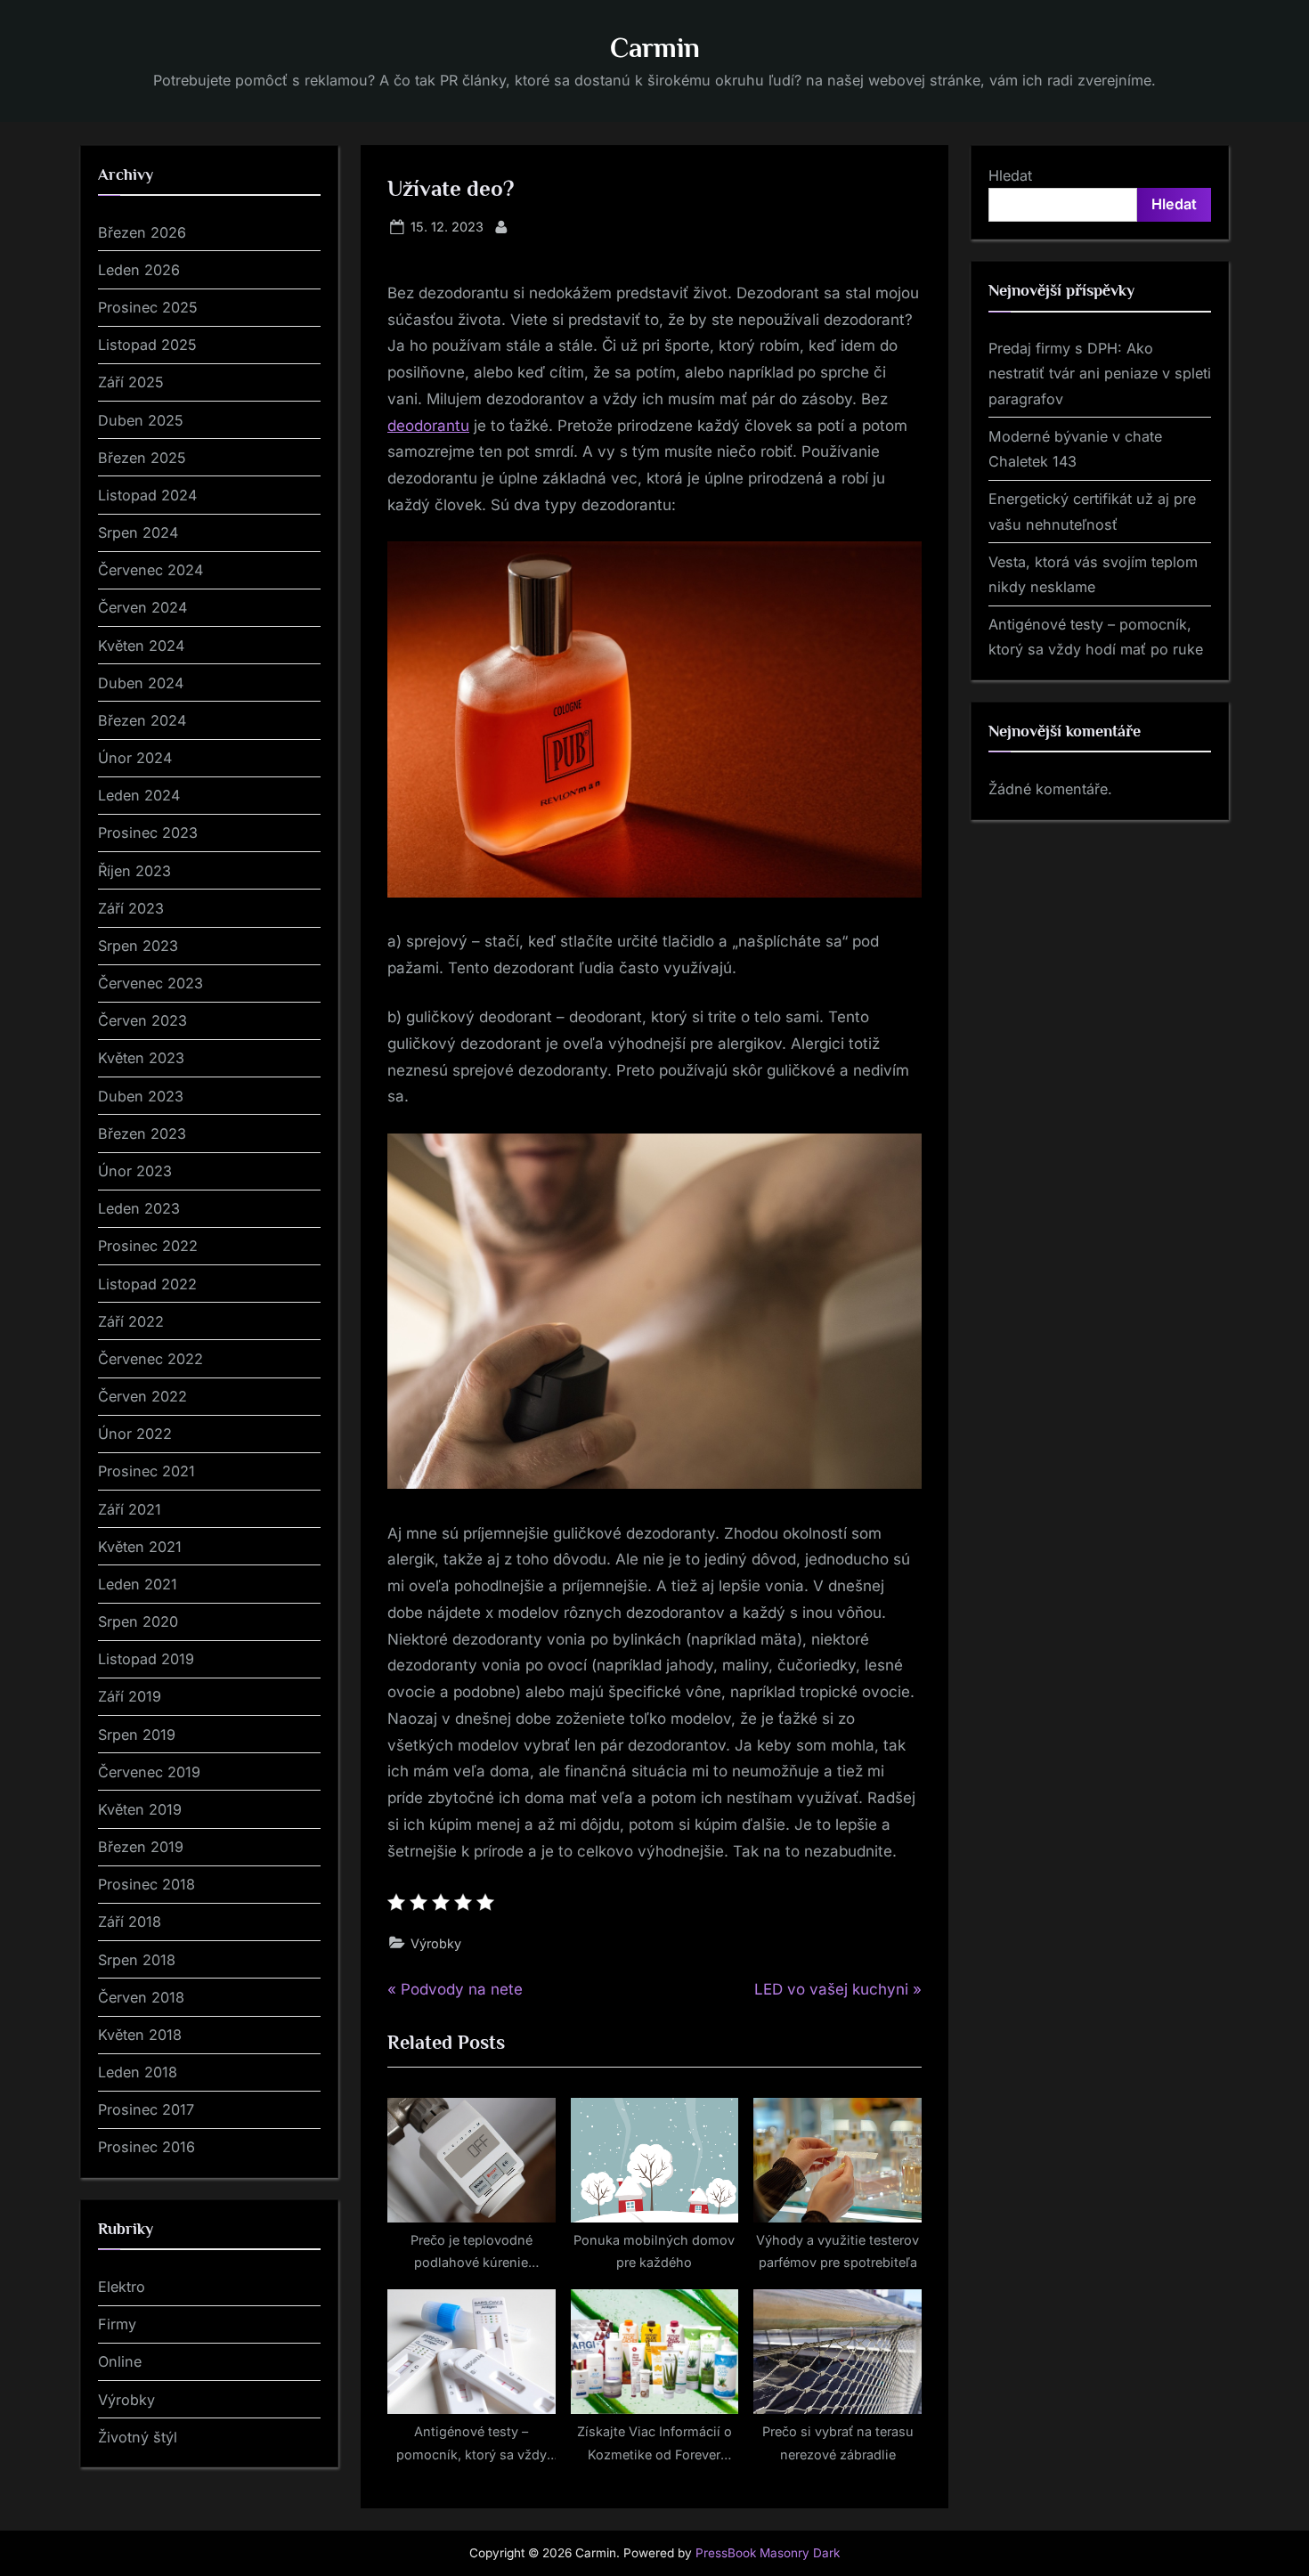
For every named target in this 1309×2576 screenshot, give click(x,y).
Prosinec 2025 (148, 307)
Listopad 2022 (147, 1284)
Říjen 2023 (134, 871)
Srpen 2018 (137, 1960)
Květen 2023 (141, 1058)
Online (120, 2361)
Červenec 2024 (150, 570)
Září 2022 (131, 1321)
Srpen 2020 (138, 1621)
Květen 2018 (140, 2035)
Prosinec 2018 (146, 1884)
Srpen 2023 (138, 946)
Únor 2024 (135, 758)
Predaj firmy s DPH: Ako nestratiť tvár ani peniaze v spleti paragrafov (1100, 374)
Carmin (655, 48)
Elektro (122, 2287)
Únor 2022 (135, 1434)
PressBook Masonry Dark (768, 2553)
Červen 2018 (141, 1997)
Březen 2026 (142, 232)
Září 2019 (130, 1696)
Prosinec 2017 (146, 2109)
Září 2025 (131, 382)
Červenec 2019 (149, 1772)
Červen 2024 (142, 607)
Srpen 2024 (138, 532)
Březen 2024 (142, 720)
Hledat (1010, 175)
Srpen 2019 (137, 1735)
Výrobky (436, 1943)
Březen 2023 (142, 1134)
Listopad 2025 (147, 345)
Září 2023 (131, 908)
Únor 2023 (135, 1171)
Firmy (117, 2324)
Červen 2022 (142, 1396)
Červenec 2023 (150, 983)
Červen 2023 (142, 1020)
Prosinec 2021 (146, 1471)
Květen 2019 (140, 1809)
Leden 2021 (138, 1584)
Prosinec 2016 (146, 2147)
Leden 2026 (139, 270)
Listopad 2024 (147, 495)
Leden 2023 (139, 1208)
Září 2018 (130, 1922)
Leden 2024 (139, 795)
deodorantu (428, 426)
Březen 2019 (141, 1847)
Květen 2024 (141, 646)
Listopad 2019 (146, 1659)
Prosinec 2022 (148, 1246)
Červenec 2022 (150, 1359)
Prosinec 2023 (148, 833)
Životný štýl (138, 2437)
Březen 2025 (142, 458)
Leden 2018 (138, 2072)
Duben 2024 (141, 683)
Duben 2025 (141, 420)
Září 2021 (130, 1509)
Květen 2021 (140, 1547)
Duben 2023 (141, 1096)
